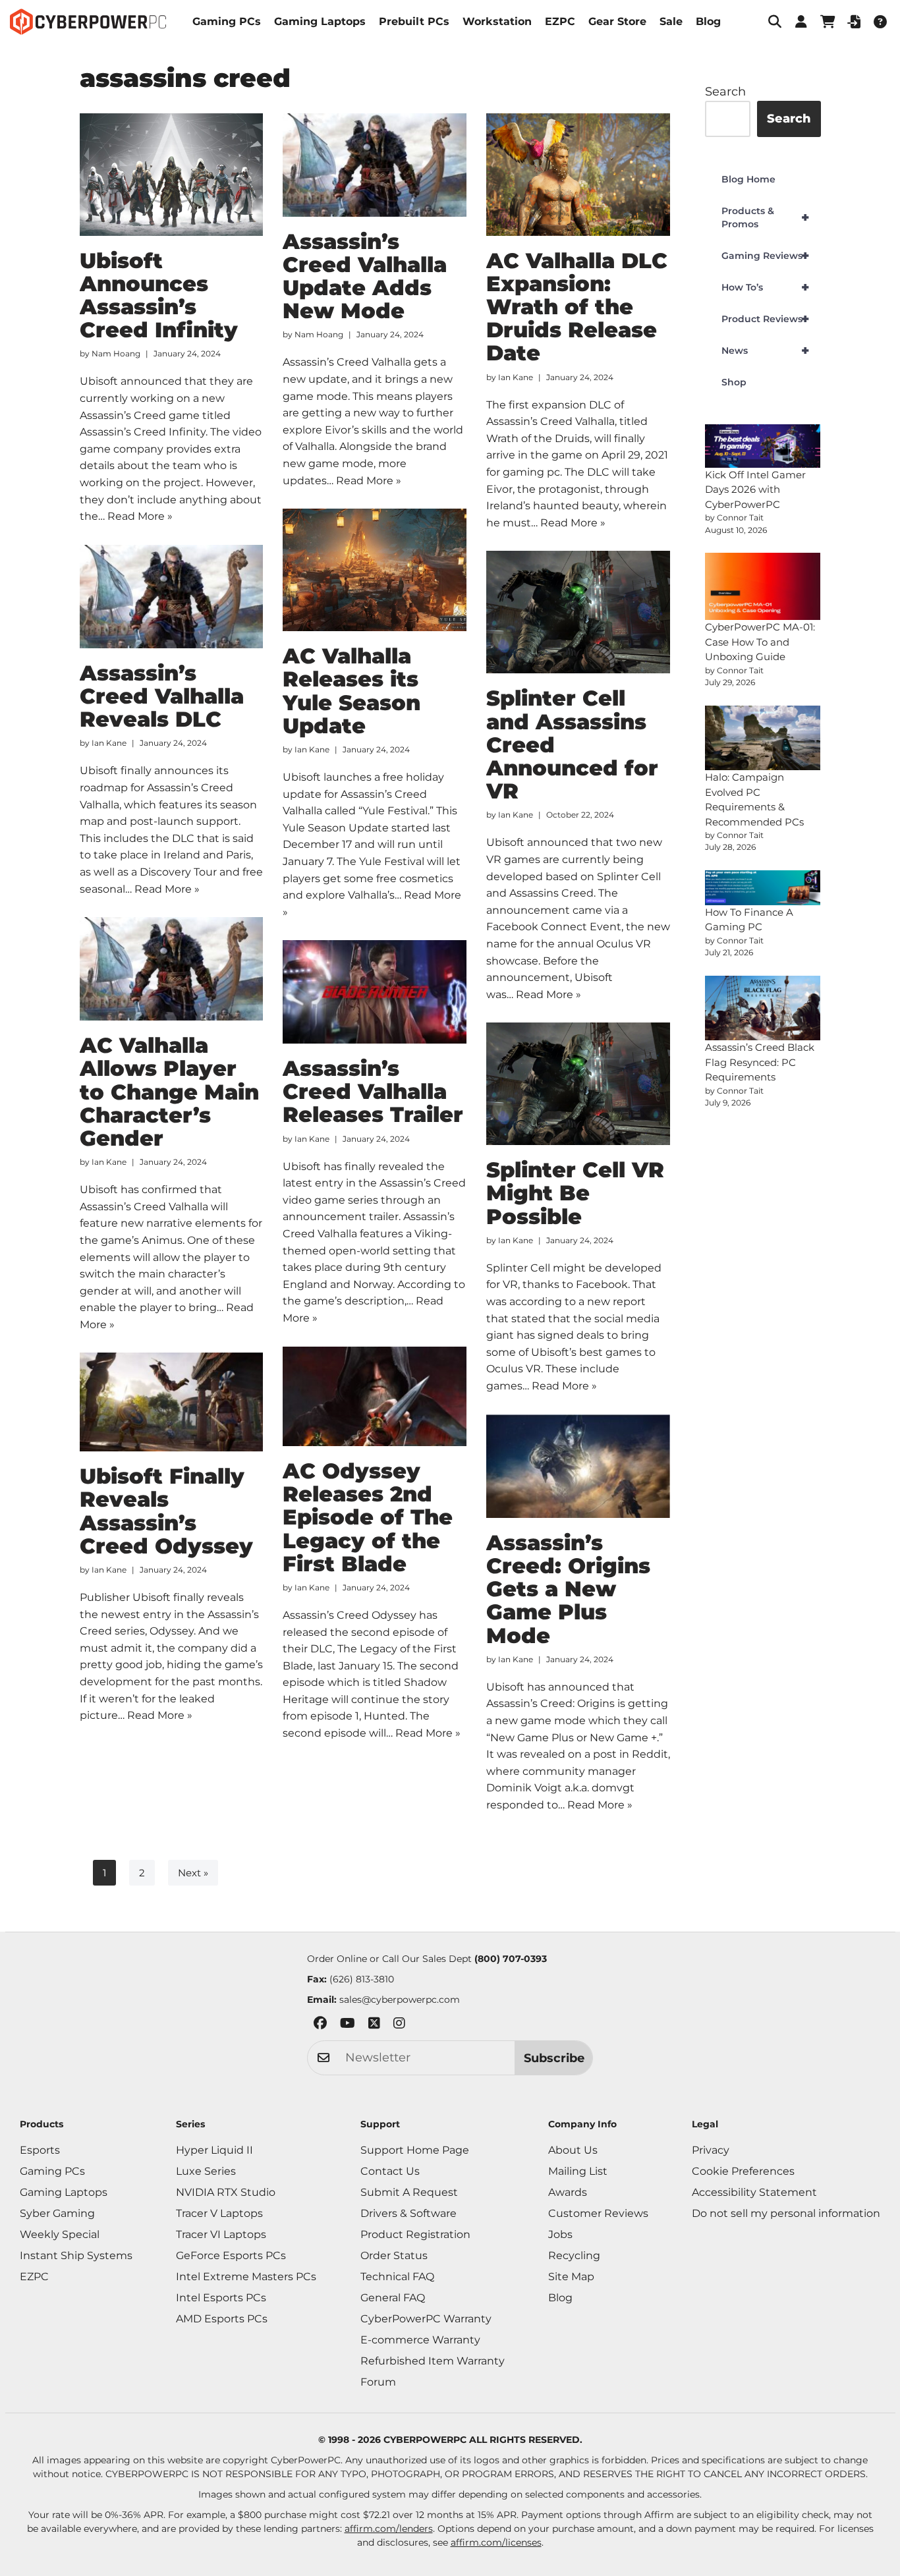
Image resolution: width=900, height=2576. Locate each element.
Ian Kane (516, 377)
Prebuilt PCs (414, 21)
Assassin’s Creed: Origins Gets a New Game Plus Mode (568, 1589)
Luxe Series (206, 2171)
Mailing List (578, 2171)
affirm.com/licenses (496, 2542)
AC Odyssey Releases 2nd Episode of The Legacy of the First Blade (368, 1517)
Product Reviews (765, 319)
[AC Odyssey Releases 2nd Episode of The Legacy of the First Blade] (375, 1396)
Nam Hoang (116, 353)
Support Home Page (415, 2150)
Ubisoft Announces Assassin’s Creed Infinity (159, 295)
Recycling (574, 2255)
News (765, 350)
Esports (40, 2150)
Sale (671, 21)
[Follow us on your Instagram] (399, 2026)
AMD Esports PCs (222, 2319)
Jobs (560, 2234)
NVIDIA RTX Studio (226, 2192)
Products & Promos (765, 217)
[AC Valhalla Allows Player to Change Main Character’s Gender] (172, 969)
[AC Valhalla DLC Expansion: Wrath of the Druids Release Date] (578, 175)
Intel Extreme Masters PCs (246, 2277)
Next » (193, 1873)
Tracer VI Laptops (221, 2234)
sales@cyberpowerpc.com (400, 2000)
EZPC (560, 21)
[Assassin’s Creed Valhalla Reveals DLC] (172, 597)
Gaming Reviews (765, 256)
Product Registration (415, 2234)
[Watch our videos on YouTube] (348, 2026)
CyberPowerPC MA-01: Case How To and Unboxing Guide (760, 642)
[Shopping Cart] (828, 22)
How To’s (765, 287)
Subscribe (554, 2058)
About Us (573, 2150)
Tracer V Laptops (219, 2213)
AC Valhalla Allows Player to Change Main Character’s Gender (169, 1092)
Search (725, 92)
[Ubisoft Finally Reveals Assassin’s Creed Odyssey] (172, 1402)
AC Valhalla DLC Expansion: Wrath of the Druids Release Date (577, 307)
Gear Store (617, 21)
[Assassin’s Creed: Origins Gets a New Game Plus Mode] (578, 1466)
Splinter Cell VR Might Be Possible (575, 1193)
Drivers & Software (408, 2213)
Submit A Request (409, 2192)
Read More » (140, 516)
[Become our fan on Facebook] (320, 2026)
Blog (708, 21)
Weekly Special (60, 2234)
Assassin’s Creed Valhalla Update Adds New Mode (365, 276)
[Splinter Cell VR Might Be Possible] (578, 1084)
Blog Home (748, 179)
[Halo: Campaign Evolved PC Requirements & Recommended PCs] (763, 738)
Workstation (497, 21)
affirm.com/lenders (389, 2529)
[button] (775, 22)
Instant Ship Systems (76, 2255)
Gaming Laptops (320, 21)
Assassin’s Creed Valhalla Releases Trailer (373, 1091)
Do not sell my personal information (786, 2213)
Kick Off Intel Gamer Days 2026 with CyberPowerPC (755, 490)
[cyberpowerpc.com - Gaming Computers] (88, 22)
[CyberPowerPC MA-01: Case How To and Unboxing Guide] (763, 587)
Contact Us (390, 2171)
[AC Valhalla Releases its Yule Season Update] (375, 570)
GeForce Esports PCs (231, 2255)
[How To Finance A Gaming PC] (763, 888)
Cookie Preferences (743, 2171)
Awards (568, 2192)
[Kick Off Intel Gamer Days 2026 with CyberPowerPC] (763, 446)
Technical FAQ (397, 2277)
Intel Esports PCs (221, 2298)
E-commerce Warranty (420, 2340)
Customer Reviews (598, 2213)
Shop (734, 382)
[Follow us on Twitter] (374, 2026)
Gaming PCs (227, 21)
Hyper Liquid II (214, 2150)
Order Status (394, 2255)
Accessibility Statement (754, 2192)
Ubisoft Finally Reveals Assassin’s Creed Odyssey (166, 1511)
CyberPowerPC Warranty (426, 2319)
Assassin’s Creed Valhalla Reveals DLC (162, 696)
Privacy (711, 2150)
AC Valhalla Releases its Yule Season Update (352, 691)
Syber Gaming (57, 2213)
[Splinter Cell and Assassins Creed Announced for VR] (578, 612)
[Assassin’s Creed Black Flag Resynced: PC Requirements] (763, 1008)
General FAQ (393, 2298)
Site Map (571, 2277)
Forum (378, 2382)
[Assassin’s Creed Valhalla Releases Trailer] (375, 992)
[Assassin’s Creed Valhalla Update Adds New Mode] (375, 165)
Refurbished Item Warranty (433, 2361)
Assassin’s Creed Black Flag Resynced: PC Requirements (760, 1062)
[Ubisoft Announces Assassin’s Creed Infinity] (172, 175)
